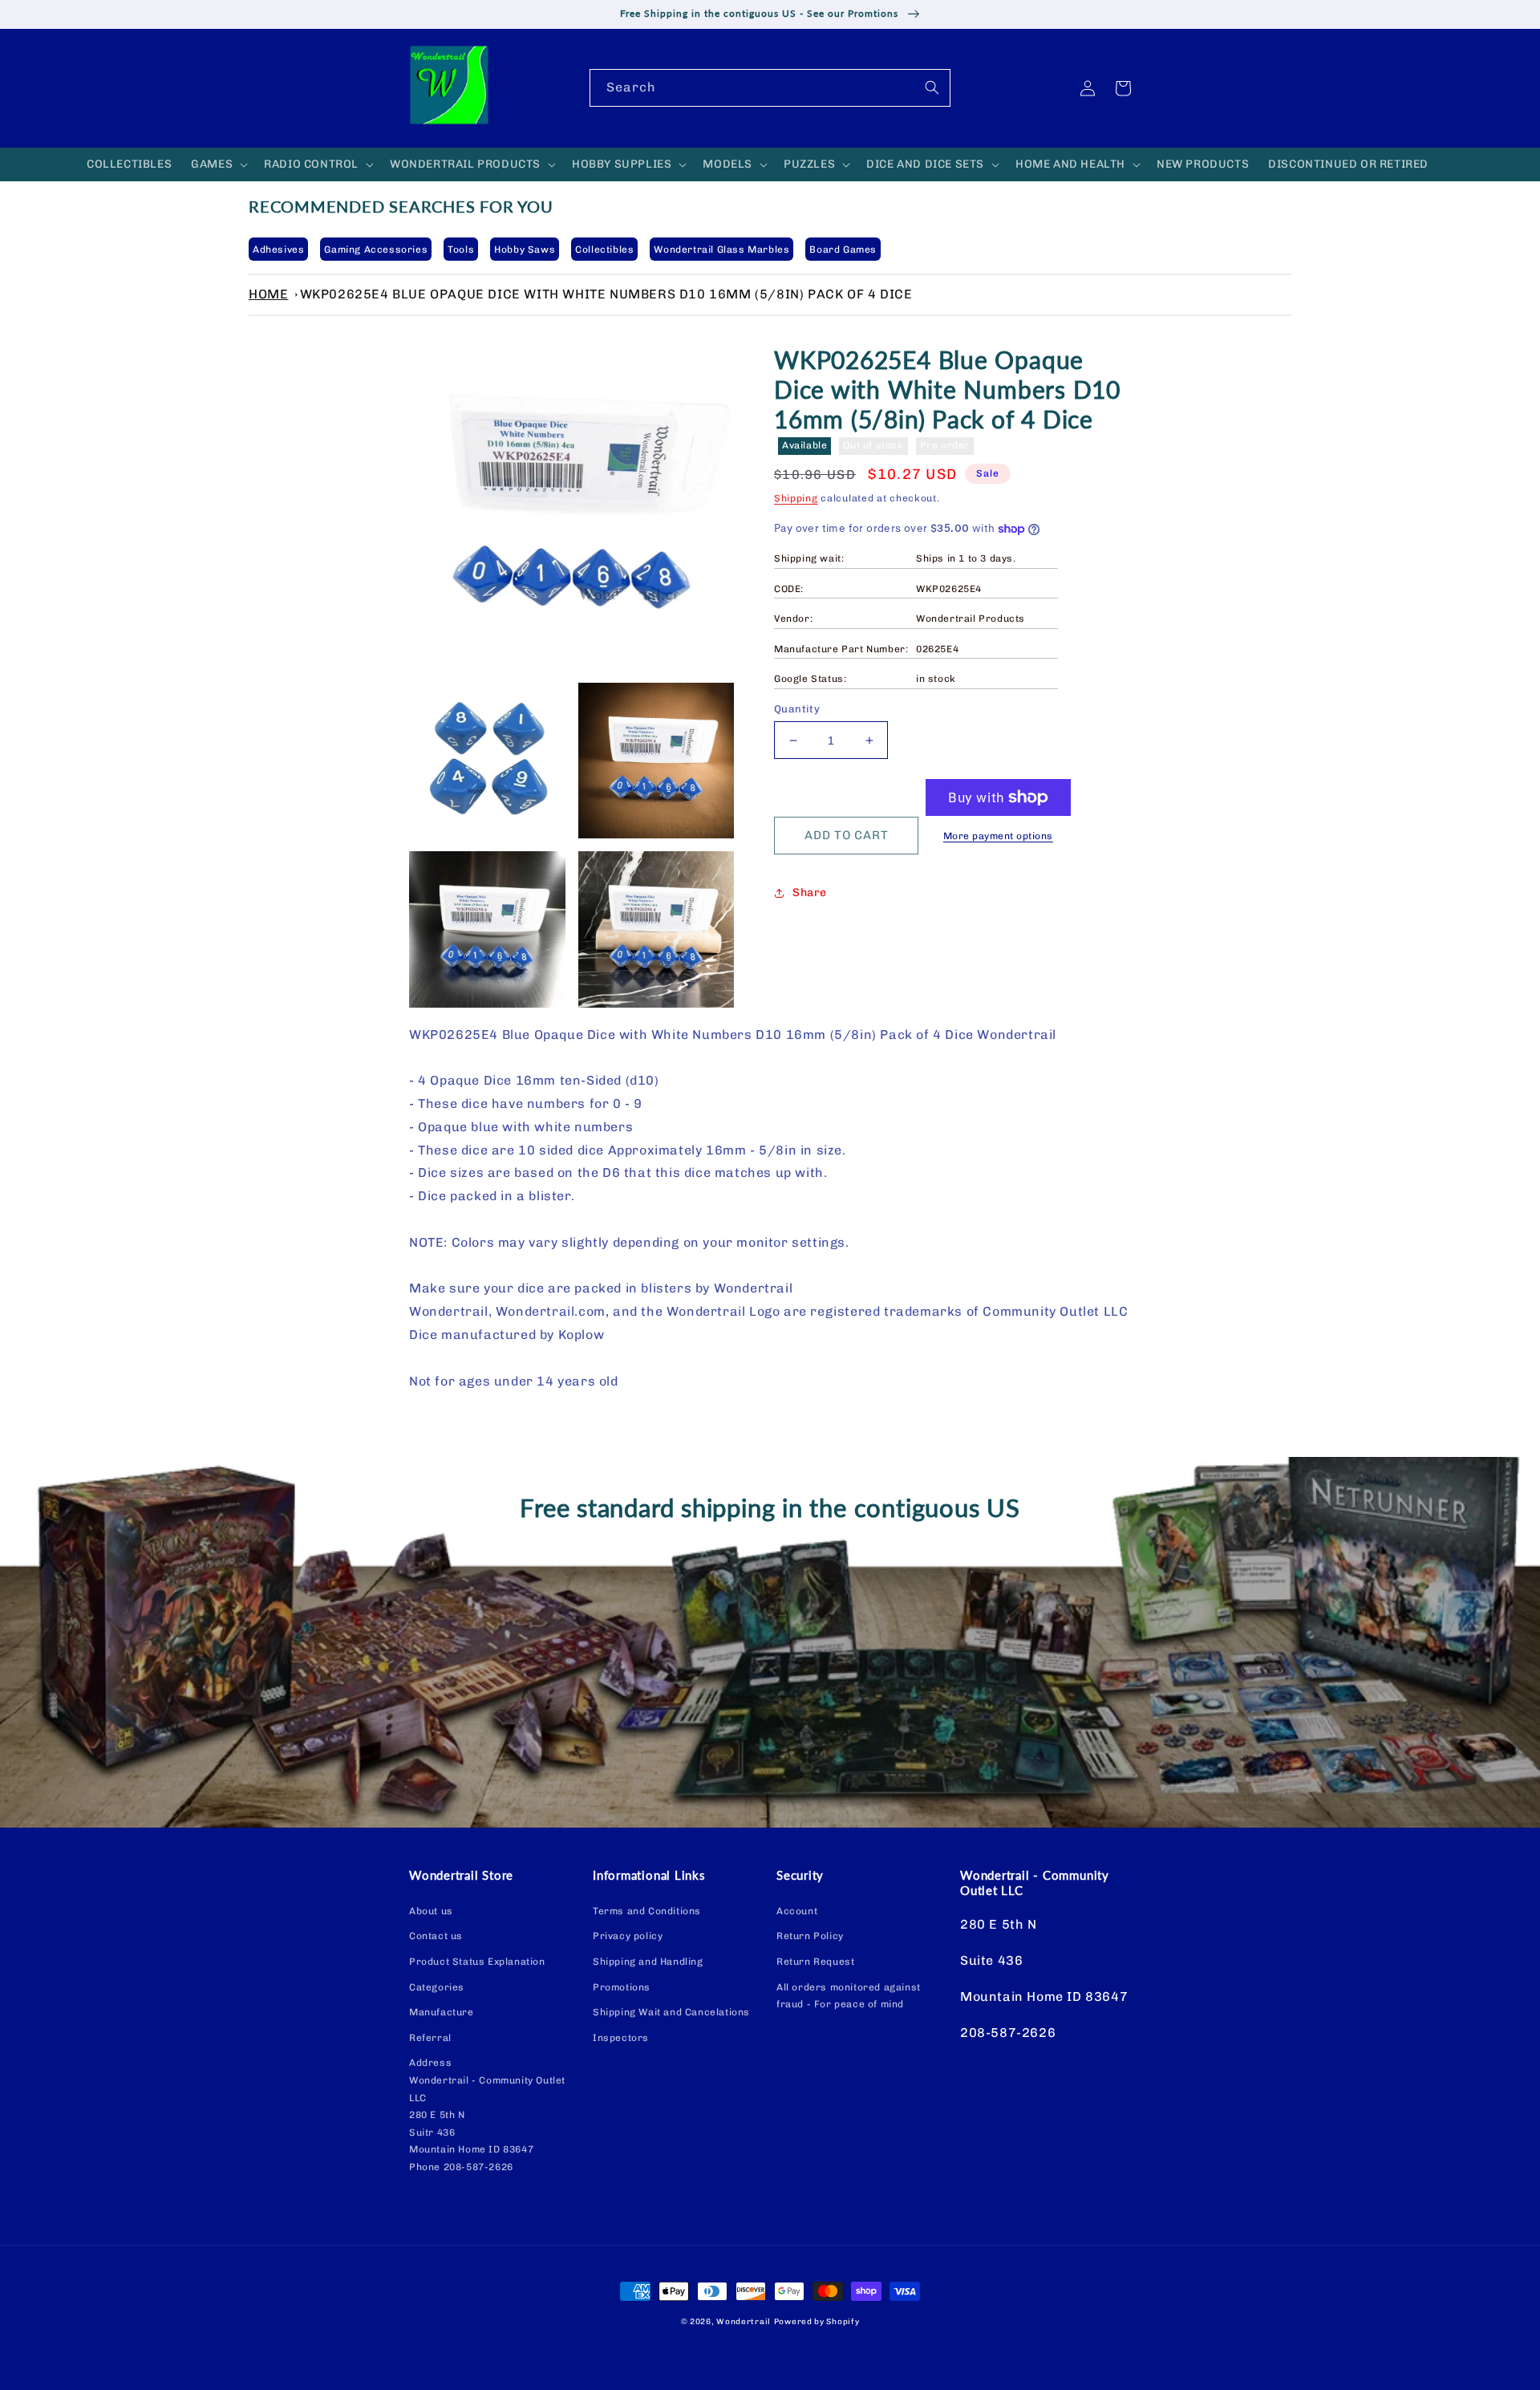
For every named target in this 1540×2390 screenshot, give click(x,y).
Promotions (622, 1987)
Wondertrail (744, 2322)
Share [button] (810, 893)
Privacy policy (628, 1936)
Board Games (843, 250)
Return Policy (810, 1936)
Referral (430, 2038)
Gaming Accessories (376, 250)
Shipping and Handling (648, 1962)
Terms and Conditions (647, 1911)
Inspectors (621, 2038)
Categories (437, 1987)
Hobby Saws (525, 250)
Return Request (815, 1962)
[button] (218, 164)
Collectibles (604, 250)
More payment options (998, 836)
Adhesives (278, 250)
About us (431, 1911)
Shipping (796, 498)
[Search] (932, 87)
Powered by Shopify (817, 2322)
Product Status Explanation (477, 1962)
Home (268, 294)
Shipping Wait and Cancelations (671, 2012)
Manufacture (442, 2012)
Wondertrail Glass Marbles (721, 250)
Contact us (436, 1936)
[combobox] (770, 88)
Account (797, 1911)
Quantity (797, 709)
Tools (461, 250)
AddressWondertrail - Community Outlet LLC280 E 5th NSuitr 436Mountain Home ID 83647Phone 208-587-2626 (487, 2115)
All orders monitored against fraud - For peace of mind (849, 1996)
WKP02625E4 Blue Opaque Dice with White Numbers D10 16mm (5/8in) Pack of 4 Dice (606, 294)
